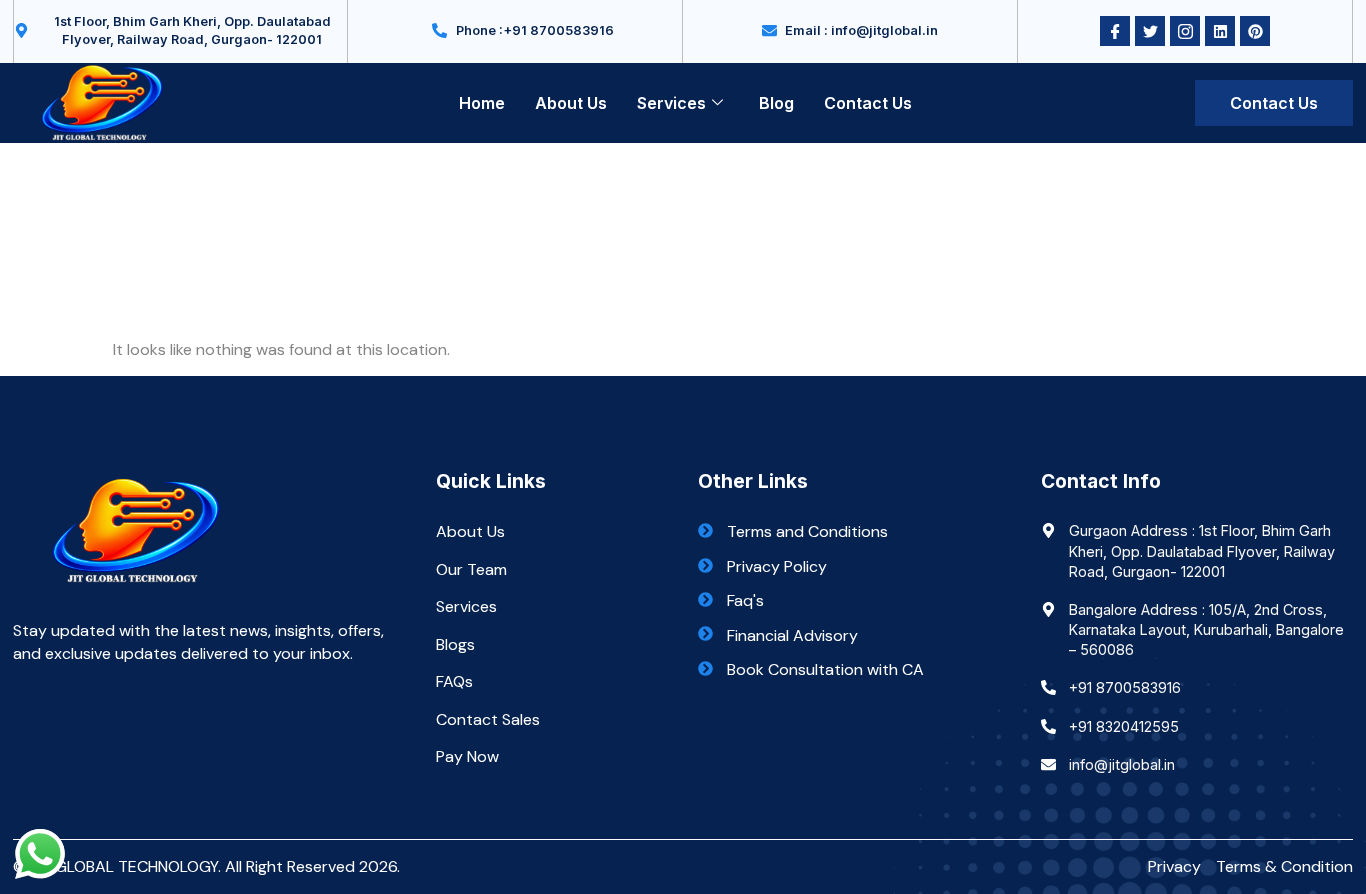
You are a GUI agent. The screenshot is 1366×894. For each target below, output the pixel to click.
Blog (776, 103)
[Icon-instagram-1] (1185, 31)
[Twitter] (1150, 31)
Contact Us (868, 103)
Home (482, 103)
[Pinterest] (1255, 31)
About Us (571, 103)
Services (671, 103)
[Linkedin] (1220, 31)
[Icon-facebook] (1115, 31)
